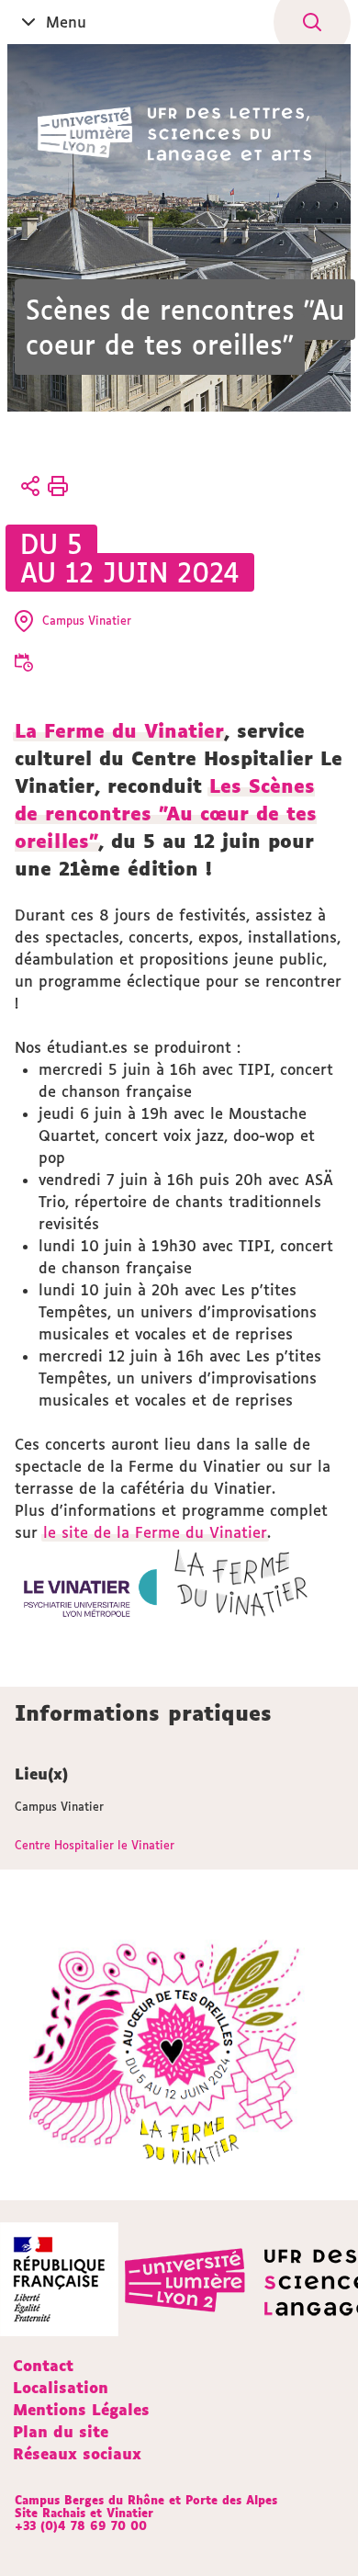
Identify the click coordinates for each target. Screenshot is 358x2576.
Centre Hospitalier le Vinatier (95, 1845)
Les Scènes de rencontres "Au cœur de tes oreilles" (166, 813)
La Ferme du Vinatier (119, 730)
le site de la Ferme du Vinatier (155, 1532)
